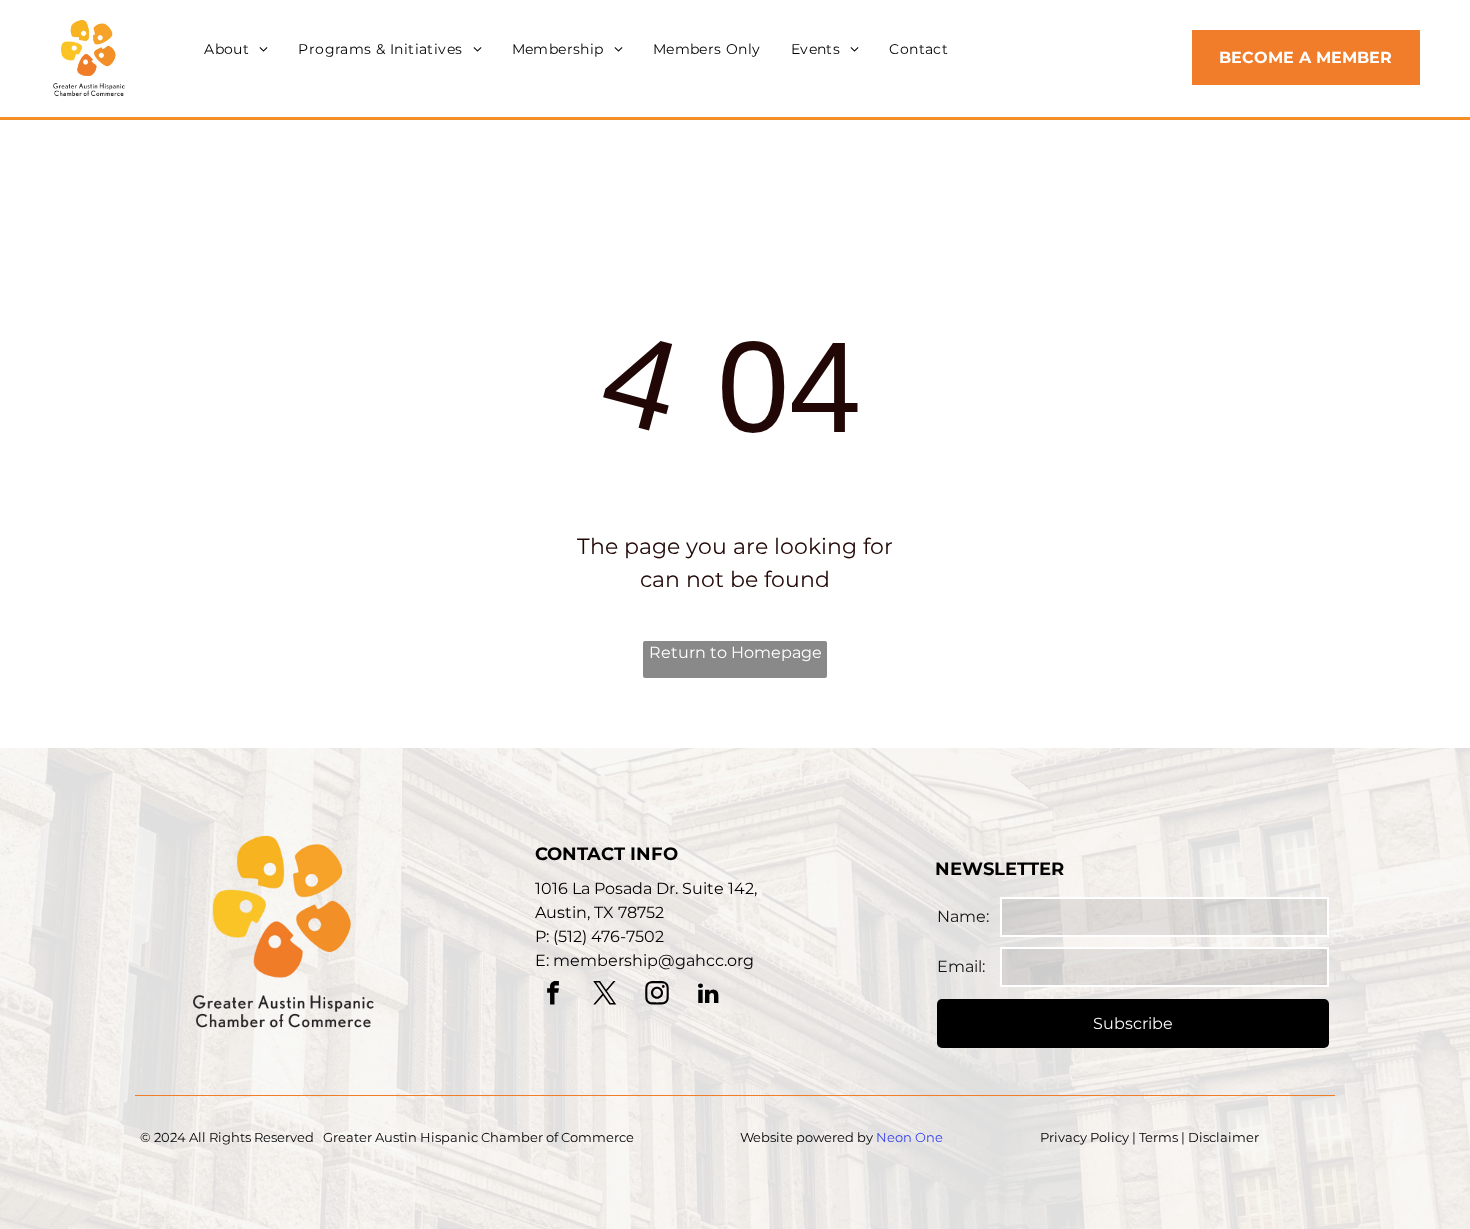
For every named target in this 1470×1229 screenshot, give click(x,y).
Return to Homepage (735, 652)
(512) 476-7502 (608, 936)
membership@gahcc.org (653, 960)
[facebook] (553, 995)
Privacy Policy (1084, 1137)
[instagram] (657, 995)
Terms (1158, 1137)
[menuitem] (236, 49)
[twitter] (605, 995)
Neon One (909, 1137)
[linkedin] (709, 995)
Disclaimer (1223, 1137)
